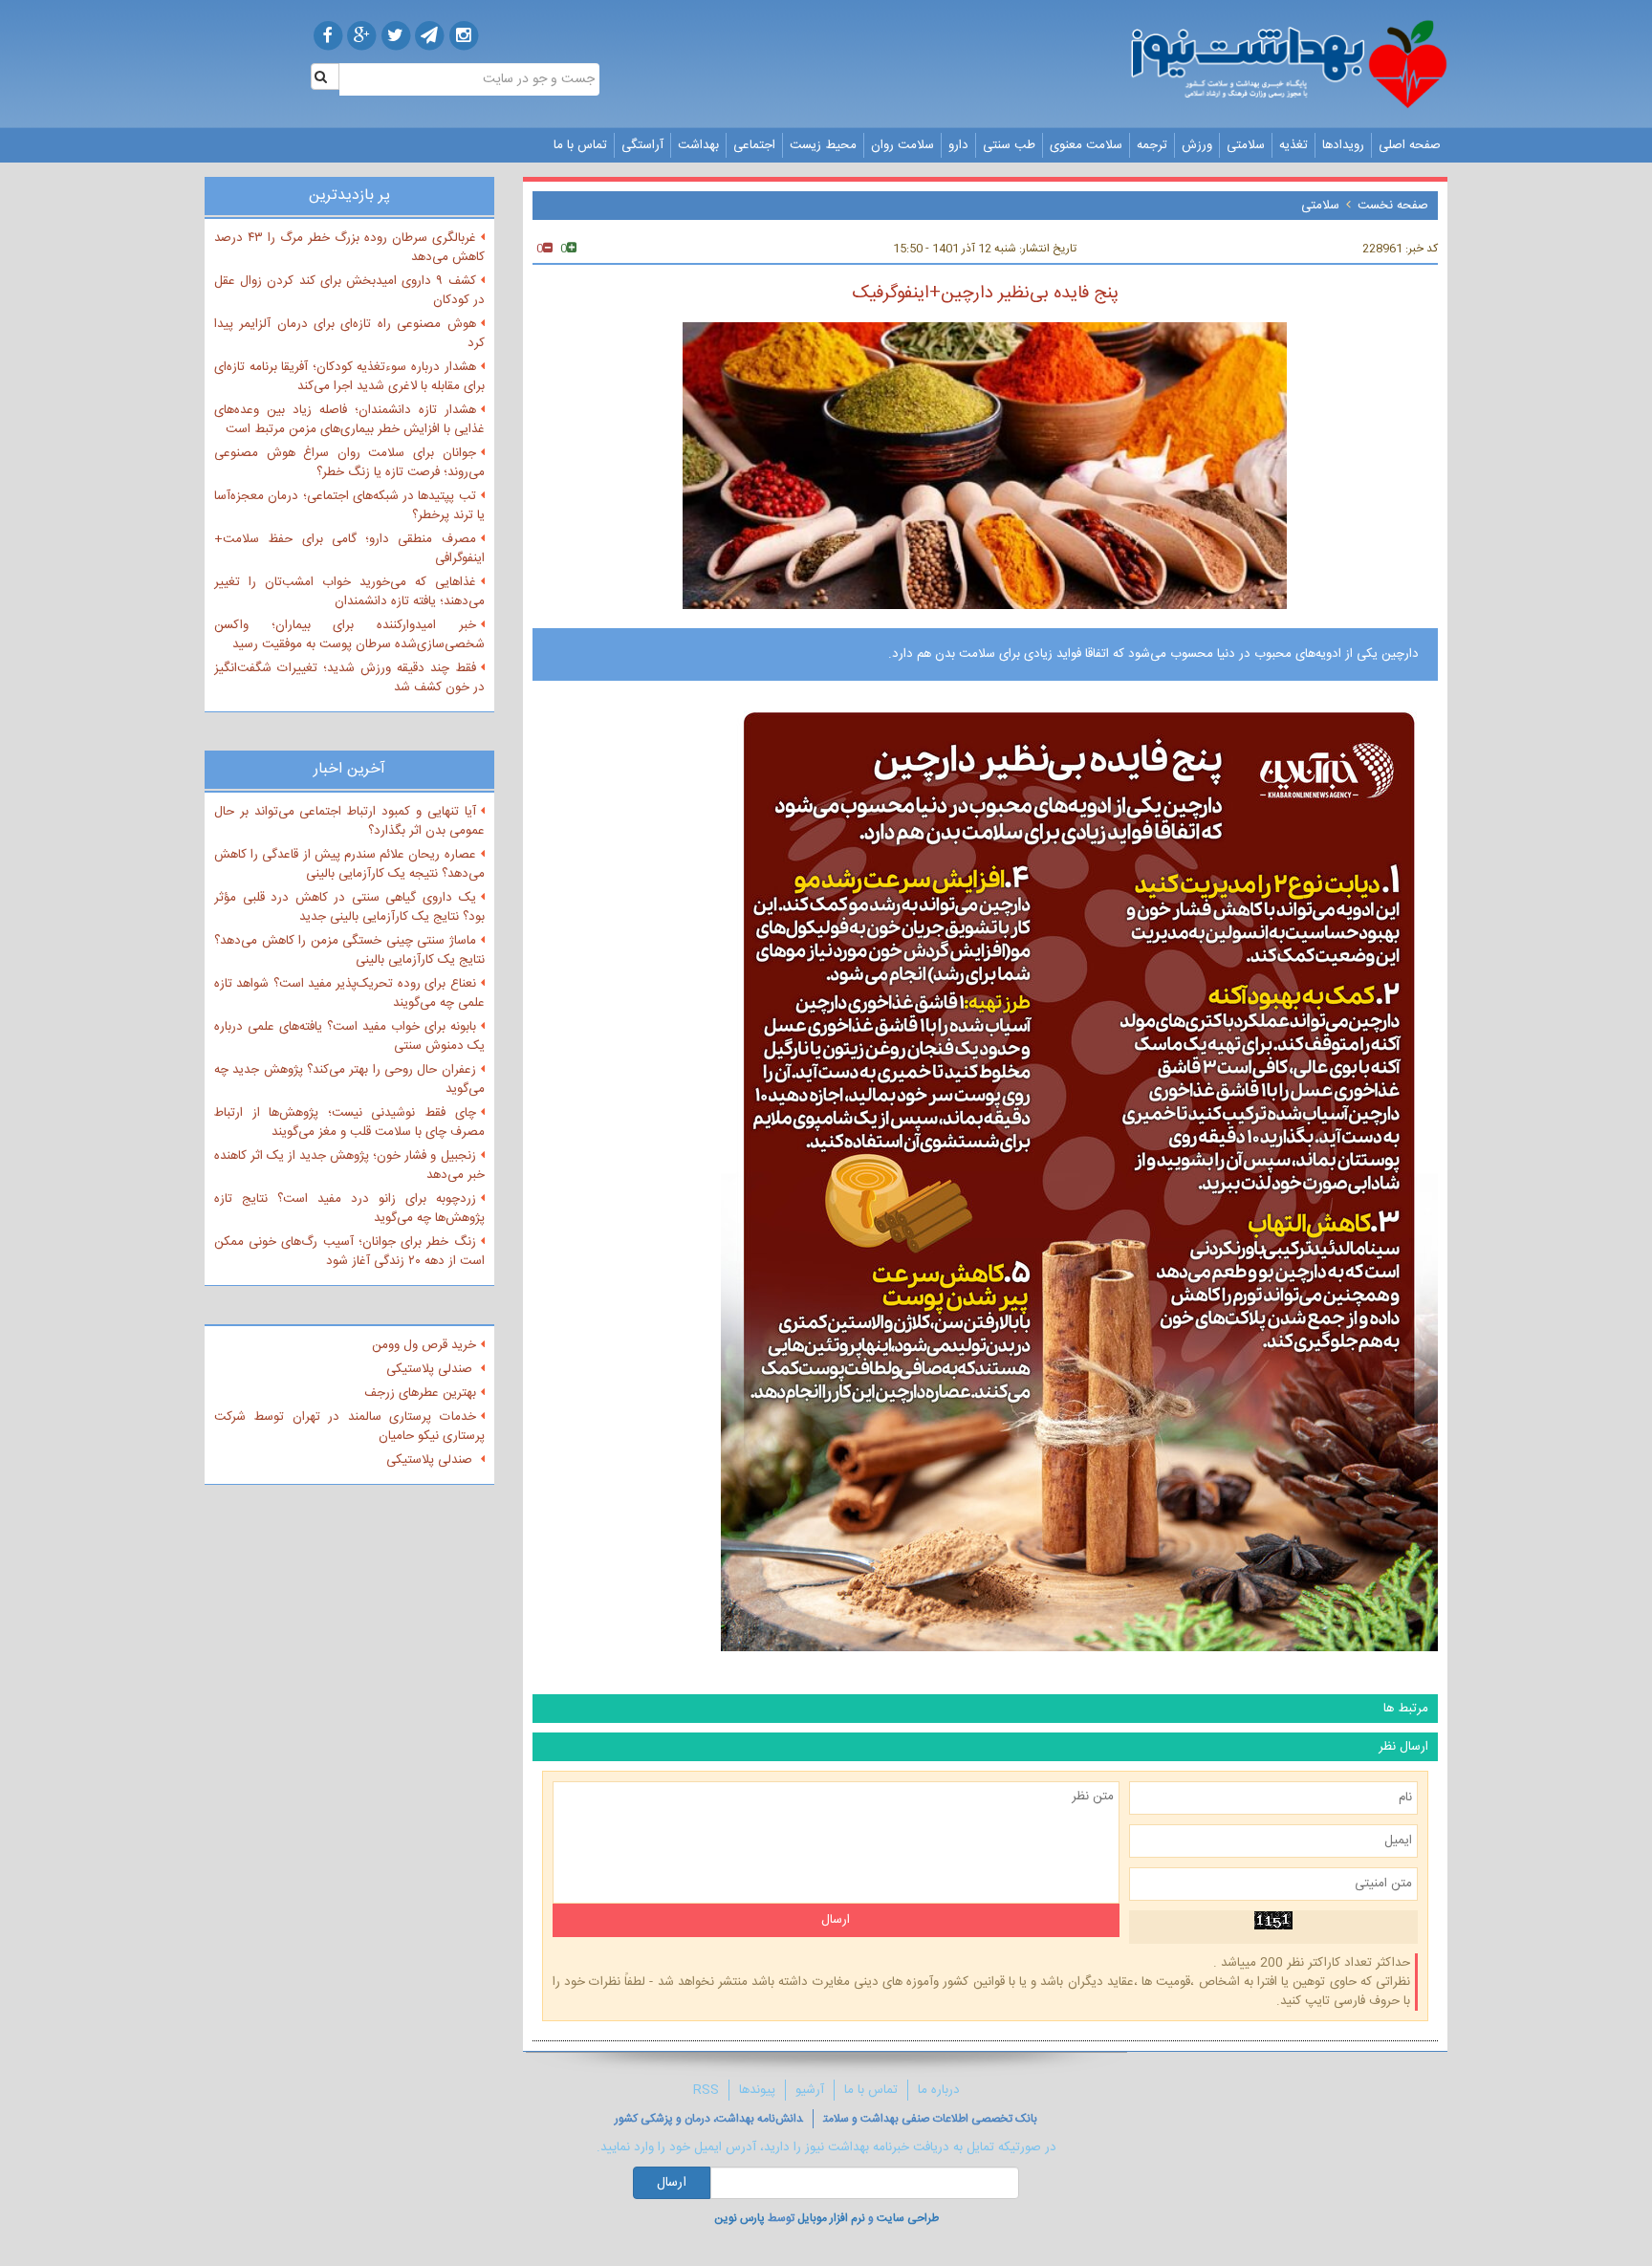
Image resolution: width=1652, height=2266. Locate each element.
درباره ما (939, 2090)
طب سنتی (1009, 145)
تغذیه (1293, 145)
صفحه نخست (1393, 206)
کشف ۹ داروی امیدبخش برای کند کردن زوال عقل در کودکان (349, 291)
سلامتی (1246, 145)
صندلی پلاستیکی (431, 1369)
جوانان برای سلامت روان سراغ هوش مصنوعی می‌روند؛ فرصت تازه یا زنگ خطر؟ (349, 463)
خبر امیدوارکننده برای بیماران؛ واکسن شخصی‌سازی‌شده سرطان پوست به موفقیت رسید (349, 635)
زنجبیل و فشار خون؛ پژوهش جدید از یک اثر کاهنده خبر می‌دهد (349, 1166)
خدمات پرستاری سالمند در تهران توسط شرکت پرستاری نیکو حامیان (349, 1427)
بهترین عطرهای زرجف (420, 1393)
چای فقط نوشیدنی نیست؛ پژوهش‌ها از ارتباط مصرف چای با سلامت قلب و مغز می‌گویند (349, 1122)
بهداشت (698, 145)
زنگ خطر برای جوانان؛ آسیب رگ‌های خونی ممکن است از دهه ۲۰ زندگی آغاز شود (349, 1252)
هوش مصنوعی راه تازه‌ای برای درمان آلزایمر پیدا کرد (349, 334)
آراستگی (642, 145)
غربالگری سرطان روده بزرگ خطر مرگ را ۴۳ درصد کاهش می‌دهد (349, 248)
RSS (706, 2090)
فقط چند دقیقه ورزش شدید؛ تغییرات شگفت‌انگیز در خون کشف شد (349, 678)
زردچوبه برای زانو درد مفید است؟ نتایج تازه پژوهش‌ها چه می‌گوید (349, 1209)
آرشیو (810, 2090)
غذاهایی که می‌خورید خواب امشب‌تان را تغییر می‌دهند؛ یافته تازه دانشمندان (349, 592)
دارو (958, 145)
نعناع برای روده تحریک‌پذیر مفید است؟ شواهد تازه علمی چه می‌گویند (349, 993)
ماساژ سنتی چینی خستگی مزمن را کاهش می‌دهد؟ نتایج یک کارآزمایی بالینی (349, 950)
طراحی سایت (908, 2218)
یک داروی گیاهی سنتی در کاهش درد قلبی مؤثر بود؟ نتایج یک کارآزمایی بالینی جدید (349, 907)
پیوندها (757, 2090)
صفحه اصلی (1410, 145)
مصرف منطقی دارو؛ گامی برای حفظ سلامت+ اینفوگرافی (349, 549)
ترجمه (1152, 145)
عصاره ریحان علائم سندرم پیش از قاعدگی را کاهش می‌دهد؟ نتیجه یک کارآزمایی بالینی (349, 864)
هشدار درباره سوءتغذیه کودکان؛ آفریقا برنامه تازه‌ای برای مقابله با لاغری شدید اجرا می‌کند (349, 377)
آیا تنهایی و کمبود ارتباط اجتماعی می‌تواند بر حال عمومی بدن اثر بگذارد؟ (349, 821)
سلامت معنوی (1086, 145)
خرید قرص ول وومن (424, 1345)
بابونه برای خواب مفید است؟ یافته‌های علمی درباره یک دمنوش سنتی (349, 1036)
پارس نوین (739, 2218)
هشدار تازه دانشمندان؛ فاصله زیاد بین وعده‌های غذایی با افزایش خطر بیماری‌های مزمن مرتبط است (349, 420)
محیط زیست (823, 145)
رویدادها (1343, 145)
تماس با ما (580, 145)
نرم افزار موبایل (831, 2218)
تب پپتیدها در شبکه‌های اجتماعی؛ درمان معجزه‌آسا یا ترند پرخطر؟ (349, 506)
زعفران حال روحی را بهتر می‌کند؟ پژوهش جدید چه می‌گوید (349, 1079)
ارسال (672, 2183)
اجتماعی (754, 145)
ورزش (1197, 145)
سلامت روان (902, 145)
